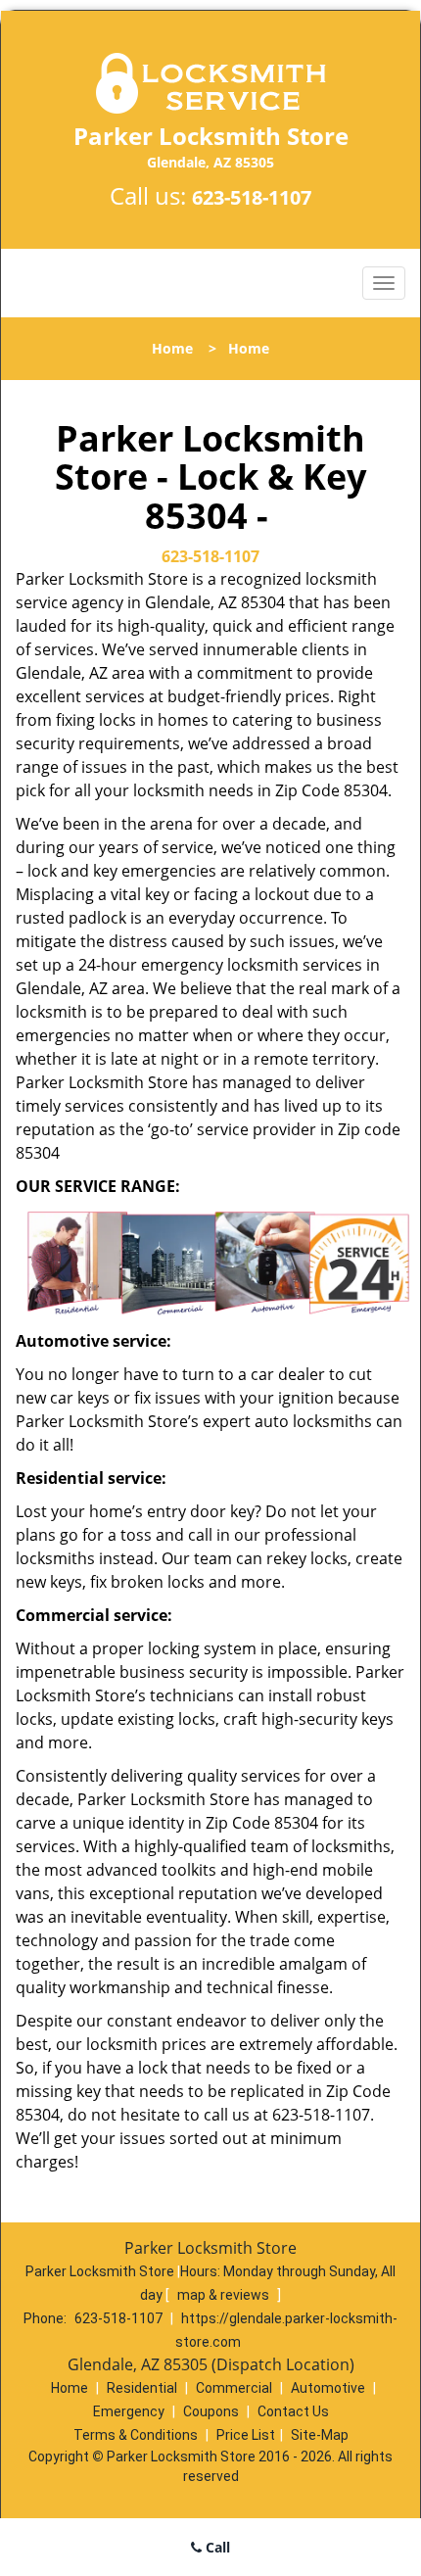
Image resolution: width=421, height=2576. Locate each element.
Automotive (328, 2388)
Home (172, 348)
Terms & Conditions (136, 2435)
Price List (246, 2435)
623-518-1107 (252, 197)
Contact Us (293, 2411)
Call (216, 2547)
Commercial (234, 2388)
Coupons (211, 2411)
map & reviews (225, 2295)
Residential (142, 2388)
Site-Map (320, 2435)
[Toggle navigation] (384, 283)
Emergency (129, 2411)
